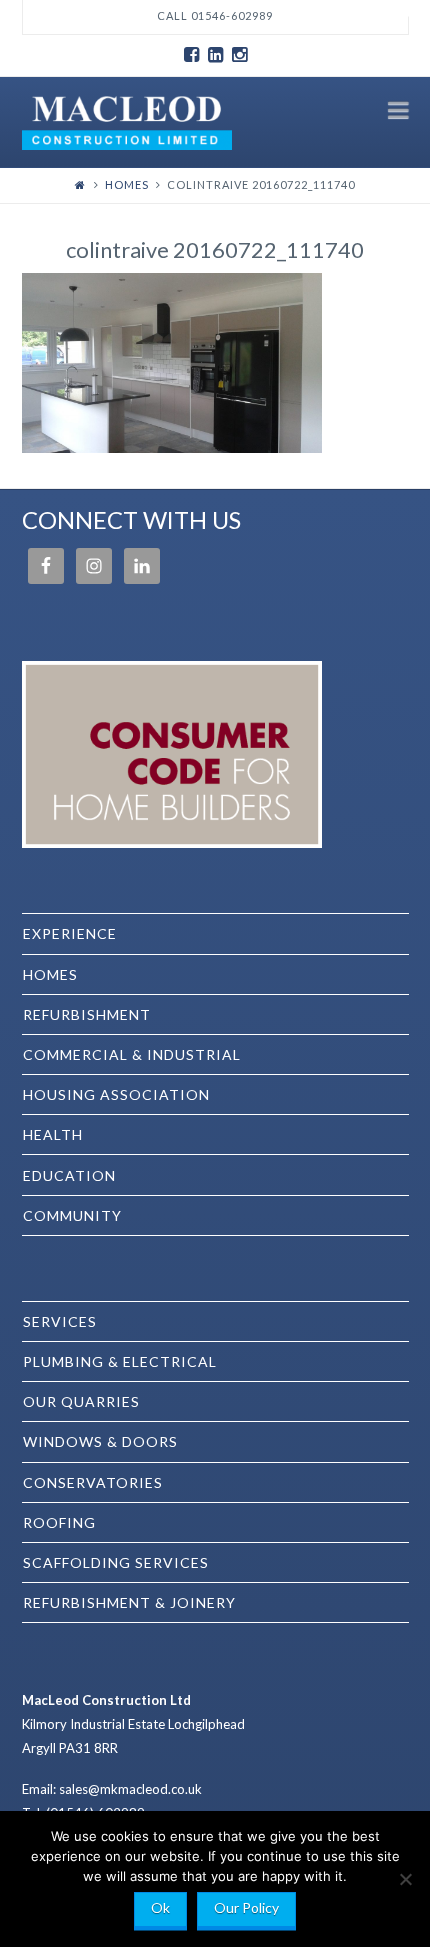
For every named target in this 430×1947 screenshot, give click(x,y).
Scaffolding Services (116, 1562)
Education (69, 1175)
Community (72, 1215)
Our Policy (246, 1907)
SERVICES (60, 1321)
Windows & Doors (100, 1441)
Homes (127, 184)
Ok (160, 1907)
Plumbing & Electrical (120, 1361)
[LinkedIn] (215, 55)
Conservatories (93, 1482)
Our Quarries (81, 1401)
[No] (405, 1879)
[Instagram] (239, 55)
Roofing (59, 1522)
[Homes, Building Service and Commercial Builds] (127, 120)
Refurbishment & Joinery (129, 1602)
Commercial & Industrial (132, 1054)
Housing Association (116, 1094)
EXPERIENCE (70, 933)
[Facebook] (191, 55)
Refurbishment (87, 1014)
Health (53, 1134)
